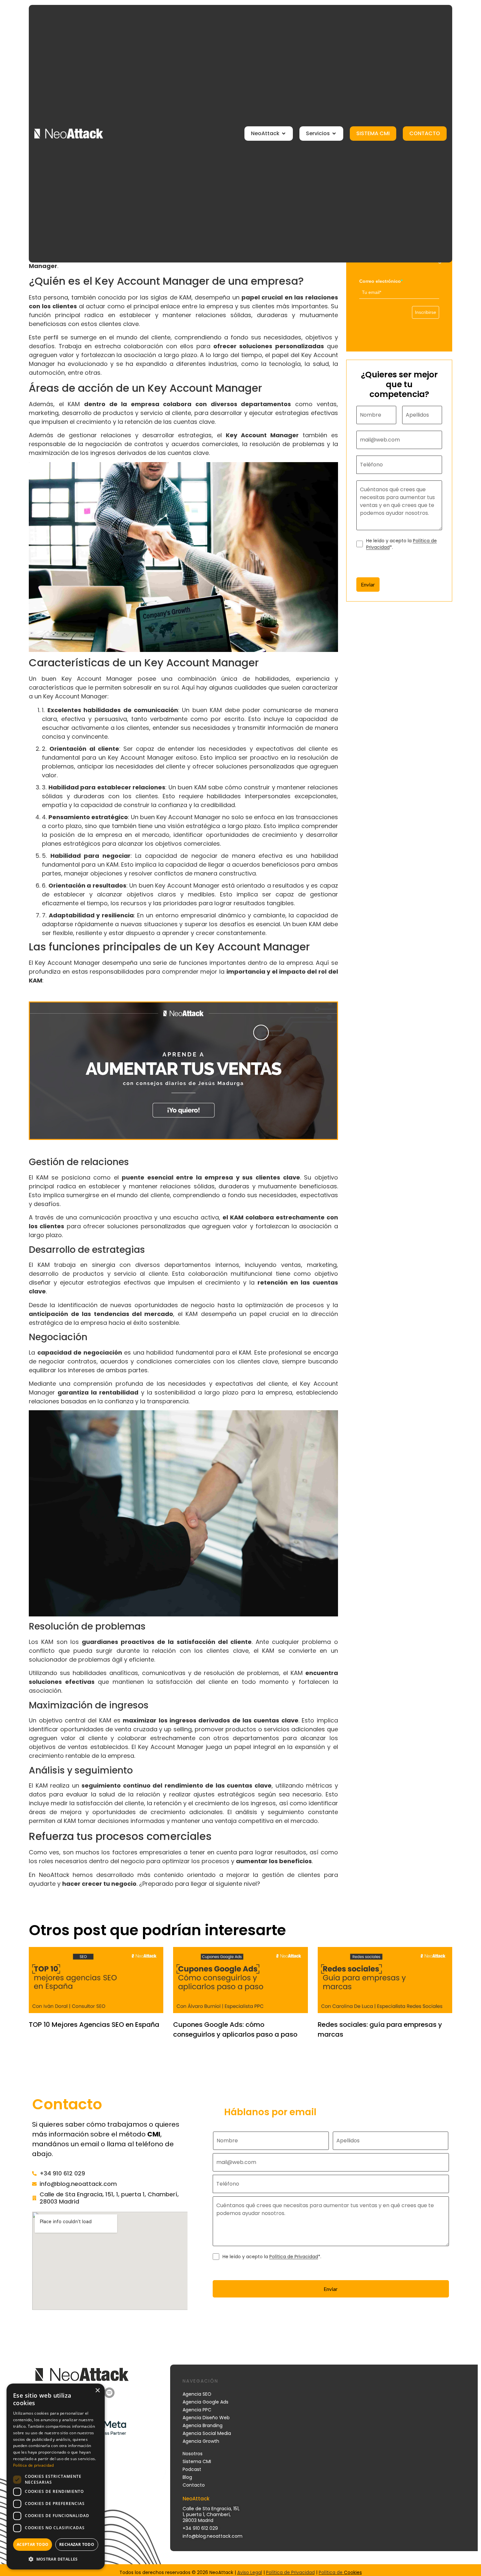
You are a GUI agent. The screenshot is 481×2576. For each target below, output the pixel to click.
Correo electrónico (381, 281)
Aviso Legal (250, 2572)
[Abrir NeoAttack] (284, 134)
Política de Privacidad (294, 2257)
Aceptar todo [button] (33, 2544)
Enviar (368, 584)
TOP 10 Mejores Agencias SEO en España (94, 2025)
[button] (56, 2559)
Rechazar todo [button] (77, 2544)
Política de (331, 2572)
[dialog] (56, 2477)
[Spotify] (109, 2393)
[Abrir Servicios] (334, 134)
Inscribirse (426, 312)
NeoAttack (54, 1875)
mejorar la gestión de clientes (273, 1875)
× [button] (97, 2391)
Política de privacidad (34, 2465)
